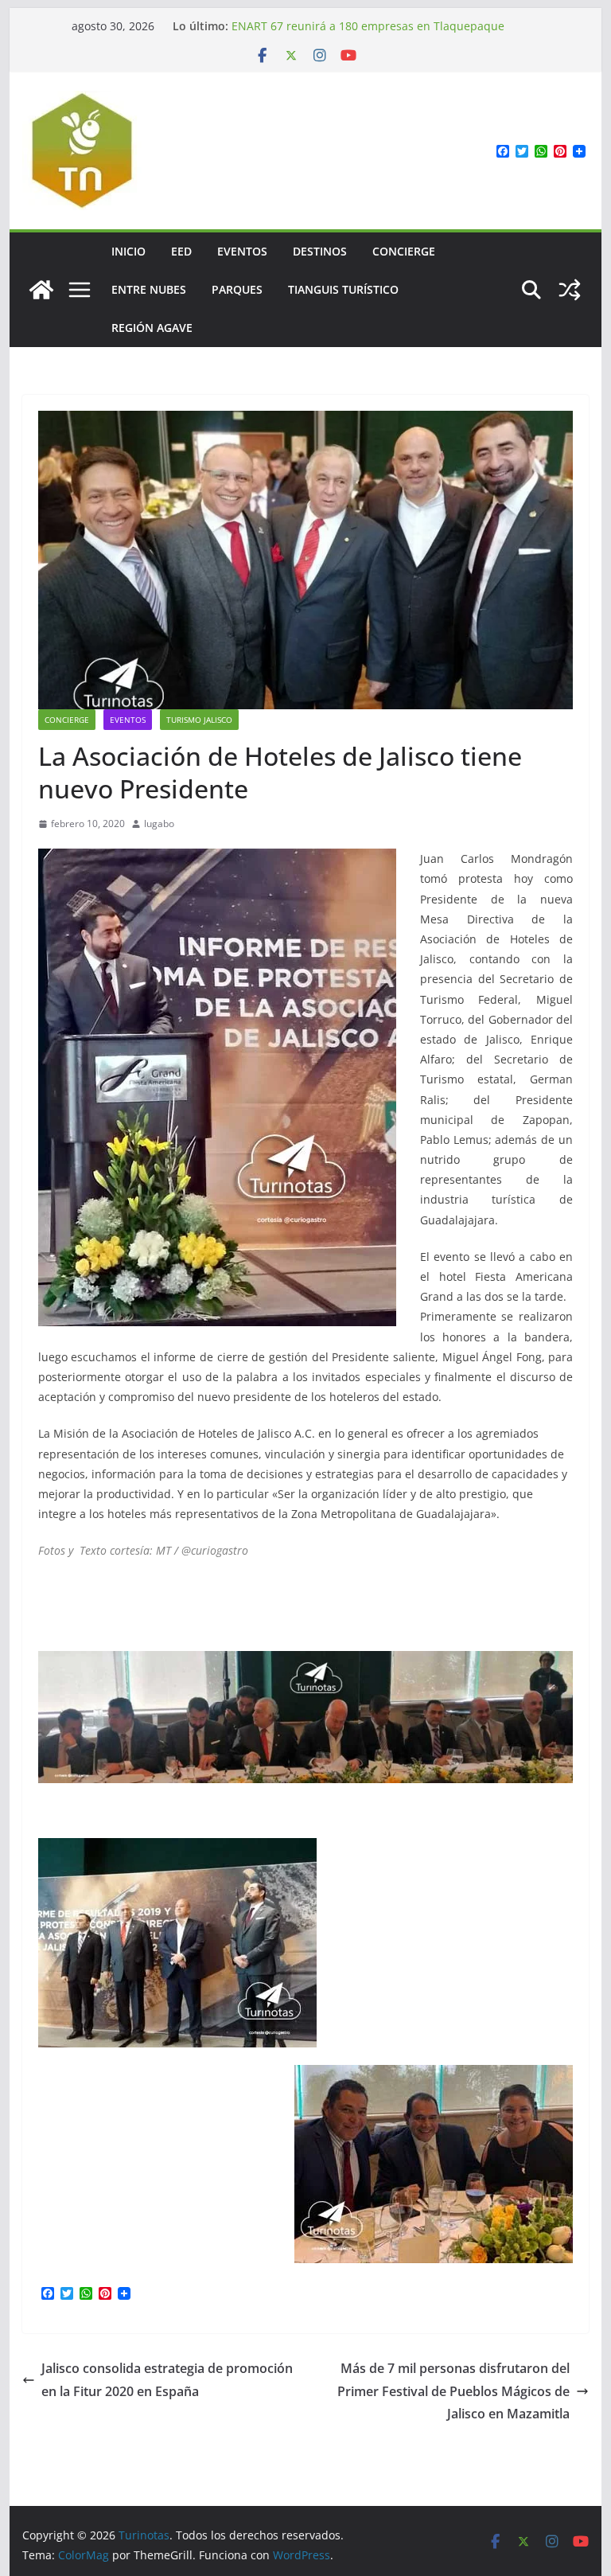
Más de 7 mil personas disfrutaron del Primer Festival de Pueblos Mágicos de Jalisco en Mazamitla (453, 2391)
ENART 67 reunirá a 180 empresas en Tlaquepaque (368, 26)
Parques (237, 289)
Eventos (242, 251)
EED (181, 251)
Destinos (320, 251)
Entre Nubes (149, 289)
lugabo (159, 824)
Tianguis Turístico (343, 289)
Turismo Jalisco (199, 720)
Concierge (404, 251)
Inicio (128, 251)
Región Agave (152, 328)
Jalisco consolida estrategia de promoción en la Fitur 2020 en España (167, 2380)
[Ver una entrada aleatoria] (570, 290)
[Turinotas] (41, 290)
